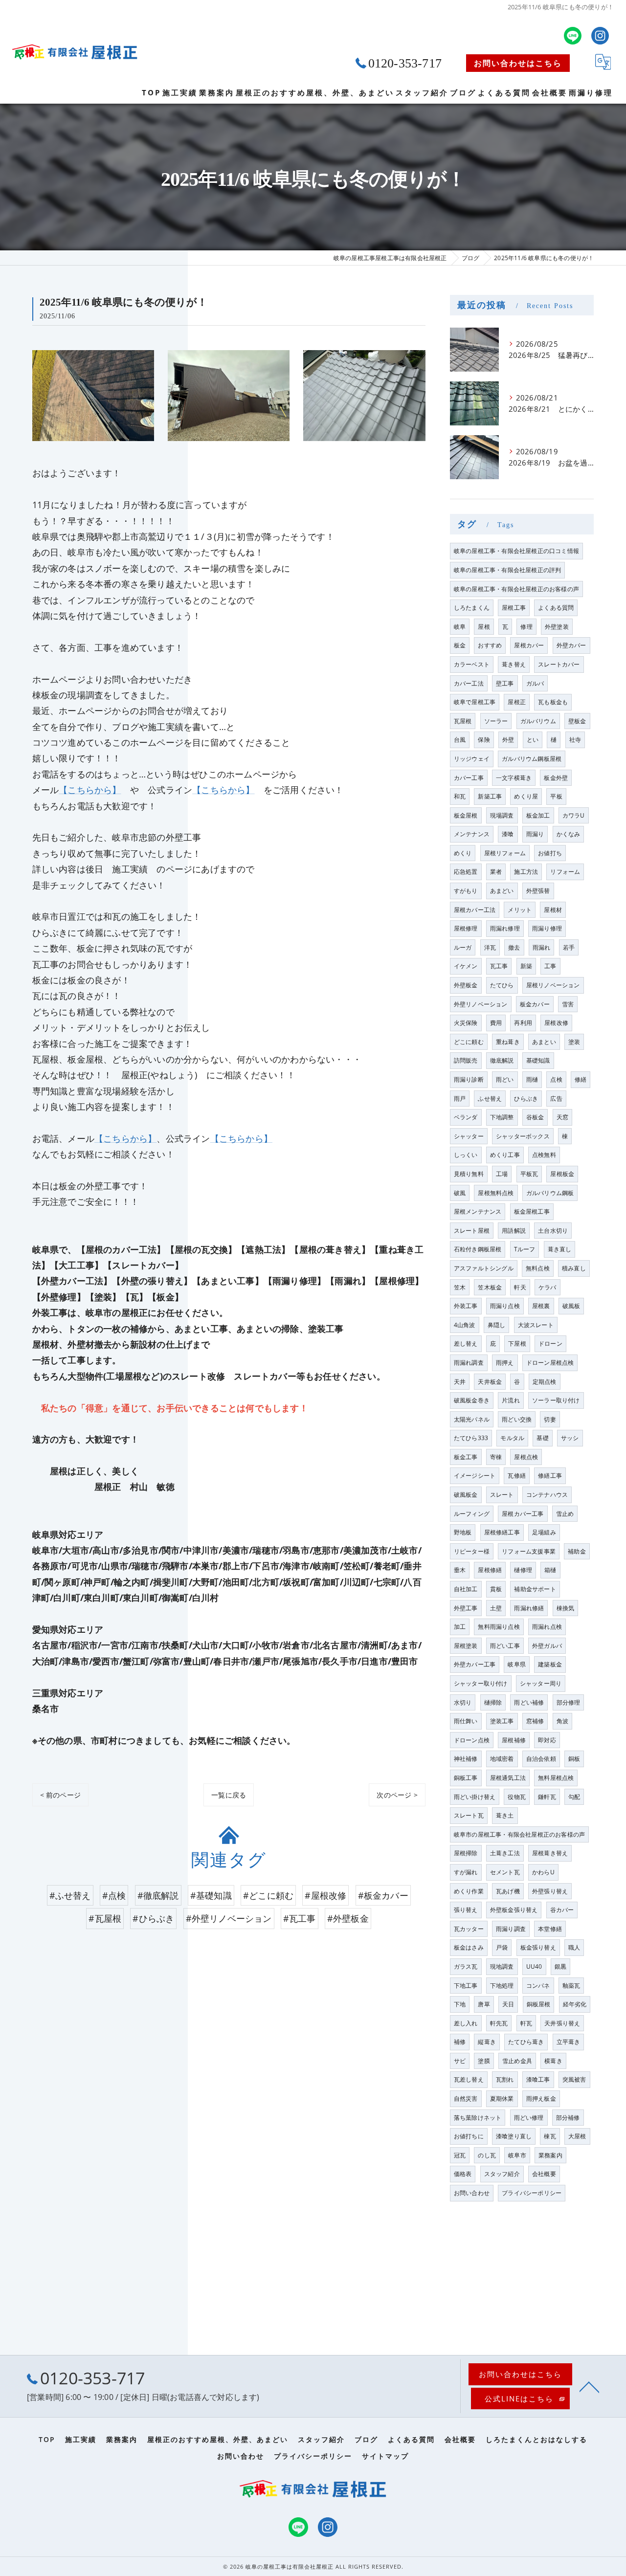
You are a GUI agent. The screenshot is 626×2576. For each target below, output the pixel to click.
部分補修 (568, 2118)
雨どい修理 (529, 2118)
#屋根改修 (325, 1895)
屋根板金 (562, 1174)
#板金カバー (383, 1895)
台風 (460, 740)
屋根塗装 (466, 1646)
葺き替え (514, 664)
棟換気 (566, 1608)
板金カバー (535, 1004)
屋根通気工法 (508, 1778)
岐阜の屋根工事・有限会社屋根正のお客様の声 (516, 589)
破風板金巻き (472, 1400)
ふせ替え (490, 1099)
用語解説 (514, 1231)
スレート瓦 (469, 1815)
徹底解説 (502, 1060)
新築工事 (490, 796)
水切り (463, 1702)
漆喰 (508, 834)
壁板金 (577, 721)
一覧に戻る (229, 1795)
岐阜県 (517, 1664)
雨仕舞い (466, 1721)
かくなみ (569, 834)
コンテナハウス (547, 1495)
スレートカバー (559, 664)
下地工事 (466, 1986)
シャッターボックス (523, 1136)
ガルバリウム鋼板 (550, 1193)
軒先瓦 (499, 2023)
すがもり (466, 891)
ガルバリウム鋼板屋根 (532, 759)
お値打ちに (469, 2136)
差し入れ (466, 2023)
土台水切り (553, 1231)
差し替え (466, 1344)
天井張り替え (562, 2023)
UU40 (534, 1966)
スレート (502, 1495)
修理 (526, 627)
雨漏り (535, 834)
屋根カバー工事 (523, 1514)
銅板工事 (466, 1778)
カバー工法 (469, 683)
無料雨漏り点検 (499, 1627)
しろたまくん (472, 608)
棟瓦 (550, 2136)
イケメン (466, 966)
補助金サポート (535, 1589)
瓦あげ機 (508, 1891)
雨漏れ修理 (505, 928)
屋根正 (517, 702)
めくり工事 (505, 1155)
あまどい (502, 891)
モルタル (512, 1438)
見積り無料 (469, 1174)
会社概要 (544, 2174)
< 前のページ (60, 1795)
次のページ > (397, 1795)
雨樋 (532, 1079)
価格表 (463, 2174)
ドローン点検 (472, 1740)
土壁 (496, 1608)
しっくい (466, 1155)
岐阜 (460, 627)
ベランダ (466, 1117)
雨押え (505, 1363)
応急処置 (466, 872)
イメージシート (475, 1476)
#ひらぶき (153, 1918)
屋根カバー (529, 645)
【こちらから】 (90, 790)
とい (533, 740)
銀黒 (560, 1966)
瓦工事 (499, 966)
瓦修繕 (517, 1476)
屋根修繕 (490, 1570)
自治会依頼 (541, 1759)
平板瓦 (529, 1174)
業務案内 (550, 2155)
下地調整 (502, 1117)
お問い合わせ (472, 2193)
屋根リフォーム (505, 853)
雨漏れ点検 (547, 1627)
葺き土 (505, 1815)
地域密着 (502, 1759)
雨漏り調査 (511, 1929)
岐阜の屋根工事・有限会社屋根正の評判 (508, 570)
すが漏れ (466, 1872)
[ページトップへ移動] (589, 2386)
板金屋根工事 (532, 1211)
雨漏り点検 (505, 1306)
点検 (556, 1079)
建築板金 (550, 1664)
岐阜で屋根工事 (475, 702)
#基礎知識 (211, 1895)
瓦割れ (505, 2079)
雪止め (565, 1514)
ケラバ (548, 1287)
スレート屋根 (472, 1231)
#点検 (114, 1895)
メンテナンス (472, 834)
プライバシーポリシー (532, 2193)
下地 (460, 2004)
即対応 (547, 1740)
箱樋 (550, 1570)
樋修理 (523, 1570)
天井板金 (490, 1382)
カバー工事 (469, 778)
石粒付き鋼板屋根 (478, 1249)
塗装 (574, 1042)
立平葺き (569, 2042)
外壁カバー (571, 645)
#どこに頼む (268, 1895)
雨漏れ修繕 (529, 1608)
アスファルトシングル (484, 1268)
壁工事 (505, 683)
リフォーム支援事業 (529, 1551)
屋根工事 (514, 608)
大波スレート (536, 1325)
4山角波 (465, 1325)
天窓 (562, 1117)
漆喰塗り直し (514, 2136)
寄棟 (496, 1457)
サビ (460, 2061)
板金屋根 (466, 815)
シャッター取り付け (481, 1683)
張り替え (466, 1910)
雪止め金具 (517, 2061)
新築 (526, 966)
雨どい (505, 1079)
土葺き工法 (505, 1853)
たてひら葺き (526, 2042)
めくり (463, 853)
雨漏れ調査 (469, 1363)
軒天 (520, 1287)
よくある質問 (556, 608)
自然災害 (466, 2099)
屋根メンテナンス (478, 1211)
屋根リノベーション (553, 985)
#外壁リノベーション (229, 1918)
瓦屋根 (463, 721)
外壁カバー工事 (475, 1664)
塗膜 (484, 2061)
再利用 (523, 1023)
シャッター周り (541, 1683)
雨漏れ (542, 947)
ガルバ (535, 683)
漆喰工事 (538, 2079)
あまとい (544, 1042)
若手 (569, 947)
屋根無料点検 (496, 1193)
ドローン (550, 1344)
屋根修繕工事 (502, 1532)
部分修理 (569, 1702)
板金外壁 (556, 778)
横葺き (553, 2061)
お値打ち (550, 853)
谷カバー (562, 1910)
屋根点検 (526, 1457)
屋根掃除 (466, 1853)
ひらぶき (526, 1099)
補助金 (577, 1551)
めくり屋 (526, 796)
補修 (460, 2042)
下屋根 (517, 1344)
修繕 (581, 1079)
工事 (550, 966)
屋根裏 (541, 1306)
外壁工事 (466, 1608)
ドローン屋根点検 (550, 1363)
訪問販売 (466, 1060)
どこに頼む (469, 1042)
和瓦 (460, 796)
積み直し (574, 1268)
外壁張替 (538, 891)
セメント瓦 (505, 1872)
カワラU (574, 815)
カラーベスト (472, 664)
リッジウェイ (472, 759)
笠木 (460, 1287)
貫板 (496, 1589)
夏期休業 (502, 2099)
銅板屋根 (539, 2004)
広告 (556, 1099)
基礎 (542, 1438)
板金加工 (538, 815)
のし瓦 (487, 2155)
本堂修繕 (550, 1929)
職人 (574, 1947)
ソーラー (496, 721)
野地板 (463, 1532)
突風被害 (574, 2079)
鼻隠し (497, 1325)
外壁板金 (466, 985)
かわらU (543, 1872)
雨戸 (460, 1099)
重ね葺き (508, 1042)
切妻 (550, 1419)
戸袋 (502, 1947)
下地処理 (502, 1986)
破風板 (571, 1306)
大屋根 (577, 2136)
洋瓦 (490, 947)
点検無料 (544, 1155)
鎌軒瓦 (547, 1797)
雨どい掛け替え (475, 1797)
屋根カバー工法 (475, 910)
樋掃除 (493, 1702)
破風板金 (466, 1495)
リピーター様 (472, 1551)
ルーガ (463, 947)
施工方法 (526, 872)
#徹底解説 (158, 1895)
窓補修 (535, 1721)
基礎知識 (538, 1060)
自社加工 (466, 1589)
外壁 (508, 740)
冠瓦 (460, 2155)
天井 (460, 1382)
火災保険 (466, 1023)
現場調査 (502, 815)
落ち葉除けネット (478, 2118)
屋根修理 (466, 928)
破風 (460, 1193)
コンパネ (538, 1986)
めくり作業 (469, 1891)
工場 (502, 1174)
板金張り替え (538, 1947)
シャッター (469, 1136)
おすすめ (490, 645)
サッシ (570, 1438)
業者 (496, 872)
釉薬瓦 (571, 1986)
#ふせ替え (70, 1895)
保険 (484, 740)
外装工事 (466, 1306)
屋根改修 (556, 1023)
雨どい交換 (517, 1419)
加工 (460, 1627)
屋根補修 (514, 1740)
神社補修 (466, 1759)
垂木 (460, 1570)
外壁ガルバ (547, 1646)
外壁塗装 (557, 627)
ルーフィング (472, 1514)
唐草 (484, 2004)
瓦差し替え (469, 2079)
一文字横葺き (514, 778)
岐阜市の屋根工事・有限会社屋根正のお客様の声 (519, 1834)
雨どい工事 (505, 1646)
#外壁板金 (348, 1918)
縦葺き (487, 2042)
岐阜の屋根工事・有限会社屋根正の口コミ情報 (516, 551)
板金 (460, 645)
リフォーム (565, 872)
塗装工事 (502, 1721)
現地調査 (502, 1966)
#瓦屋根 (105, 1918)
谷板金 (535, 1117)
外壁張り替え (550, 1891)
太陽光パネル (472, 1419)
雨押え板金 (541, 2099)
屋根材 (553, 910)
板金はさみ (469, 1947)
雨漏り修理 (547, 928)
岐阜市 (517, 2155)
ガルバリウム (538, 721)
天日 (508, 2004)
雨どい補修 (529, 1702)
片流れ (511, 1400)
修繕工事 (550, 1476)
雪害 (568, 1004)
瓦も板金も (553, 702)
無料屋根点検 (556, 1778)
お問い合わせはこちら (518, 63)
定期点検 (545, 1382)
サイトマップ (385, 2456)
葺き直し (560, 1249)
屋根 (484, 627)
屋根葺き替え (550, 1853)
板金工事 (466, 1457)
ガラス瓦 (466, 1966)
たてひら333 (471, 1438)
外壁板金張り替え (514, 1910)
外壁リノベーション (481, 1004)
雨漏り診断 (469, 1079)
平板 (556, 796)
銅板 (574, 1759)
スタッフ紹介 (502, 2174)
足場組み (544, 1532)
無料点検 (538, 1268)
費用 (496, 1023)
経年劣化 (575, 2004)
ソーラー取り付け (556, 1400)
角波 (562, 1721)
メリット (520, 910)
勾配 (574, 1797)
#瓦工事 (300, 1918)
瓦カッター (469, 1929)
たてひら (502, 985)
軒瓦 (526, 2023)
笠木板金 (490, 1287)
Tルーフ (525, 1249)
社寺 (575, 740)
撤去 (514, 947)
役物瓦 (517, 1797)
